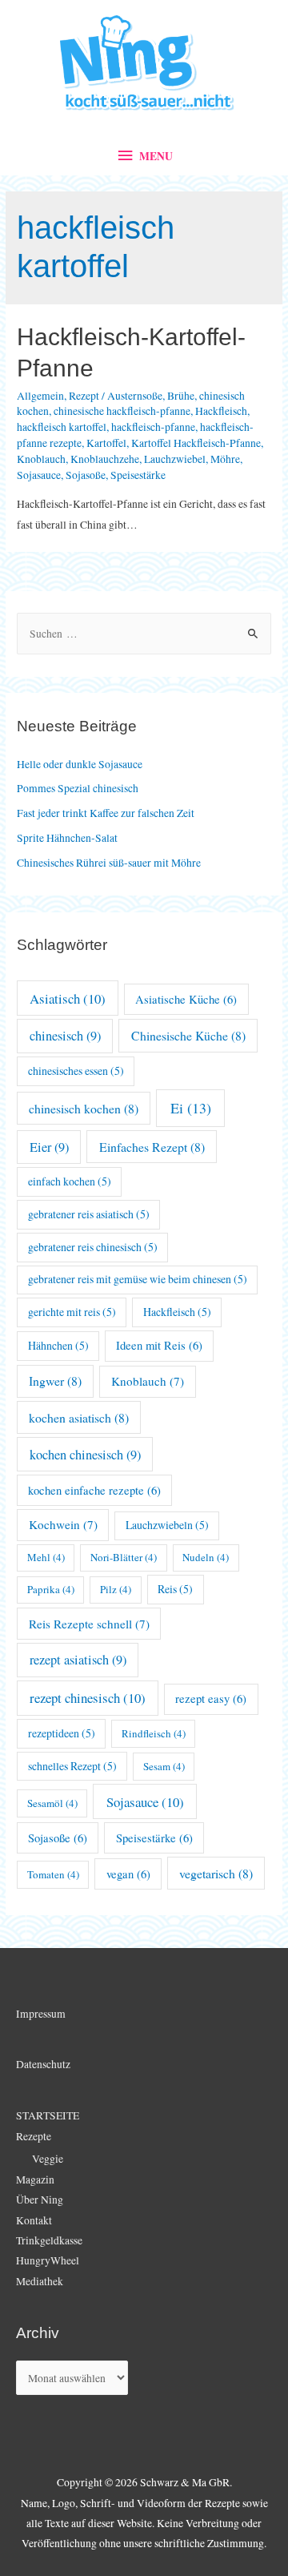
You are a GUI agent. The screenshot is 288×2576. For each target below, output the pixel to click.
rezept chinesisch (88, 1698)
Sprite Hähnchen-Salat (67, 838)
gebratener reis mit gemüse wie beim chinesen (138, 1279)
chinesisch (65, 1036)
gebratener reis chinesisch (93, 1247)
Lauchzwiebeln (167, 1525)
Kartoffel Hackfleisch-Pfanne (196, 443)
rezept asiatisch (78, 1660)
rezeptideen (62, 1733)
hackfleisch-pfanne (153, 427)
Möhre (225, 459)
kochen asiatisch (79, 1417)
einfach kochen (70, 1181)
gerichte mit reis (72, 1312)
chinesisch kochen (84, 1108)
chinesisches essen (76, 1071)
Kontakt (34, 2220)
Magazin (35, 2180)
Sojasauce (39, 475)
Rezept (84, 396)
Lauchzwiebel (175, 459)
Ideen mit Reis (159, 1345)
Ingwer (55, 1381)
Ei (191, 1108)
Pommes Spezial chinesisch (78, 788)
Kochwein (63, 1524)
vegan (128, 1874)
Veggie (48, 2159)
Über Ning (40, 2200)
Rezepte (34, 2136)
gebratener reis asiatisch (89, 1214)
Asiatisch (68, 998)
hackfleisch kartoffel (62, 427)
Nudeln (206, 1557)
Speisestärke (138, 475)
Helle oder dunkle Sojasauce (80, 764)
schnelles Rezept (72, 1766)
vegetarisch (216, 1873)
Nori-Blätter (124, 1557)
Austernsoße (135, 396)
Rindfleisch (154, 1733)
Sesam (164, 1766)
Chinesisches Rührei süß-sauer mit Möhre (109, 863)
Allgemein (40, 396)
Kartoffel (106, 443)
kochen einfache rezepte (94, 1490)
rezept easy (211, 1699)
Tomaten (53, 1874)
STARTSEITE (48, 2115)
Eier (49, 1147)
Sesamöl (52, 1803)
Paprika (51, 1589)
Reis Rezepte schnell (89, 1624)
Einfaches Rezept (152, 1147)
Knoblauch (41, 459)
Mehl (46, 1557)
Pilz (116, 1589)
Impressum (41, 2014)
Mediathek (40, 2281)
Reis (175, 1589)
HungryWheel (48, 2260)
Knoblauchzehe (105, 459)
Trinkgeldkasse (49, 2240)
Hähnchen (58, 1345)
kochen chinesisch (85, 1455)
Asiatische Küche (186, 999)
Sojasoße (86, 475)
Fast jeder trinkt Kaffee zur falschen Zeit (106, 813)
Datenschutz (43, 2064)
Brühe (181, 396)
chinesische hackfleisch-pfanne (122, 411)
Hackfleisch (221, 411)
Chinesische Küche (188, 1035)
